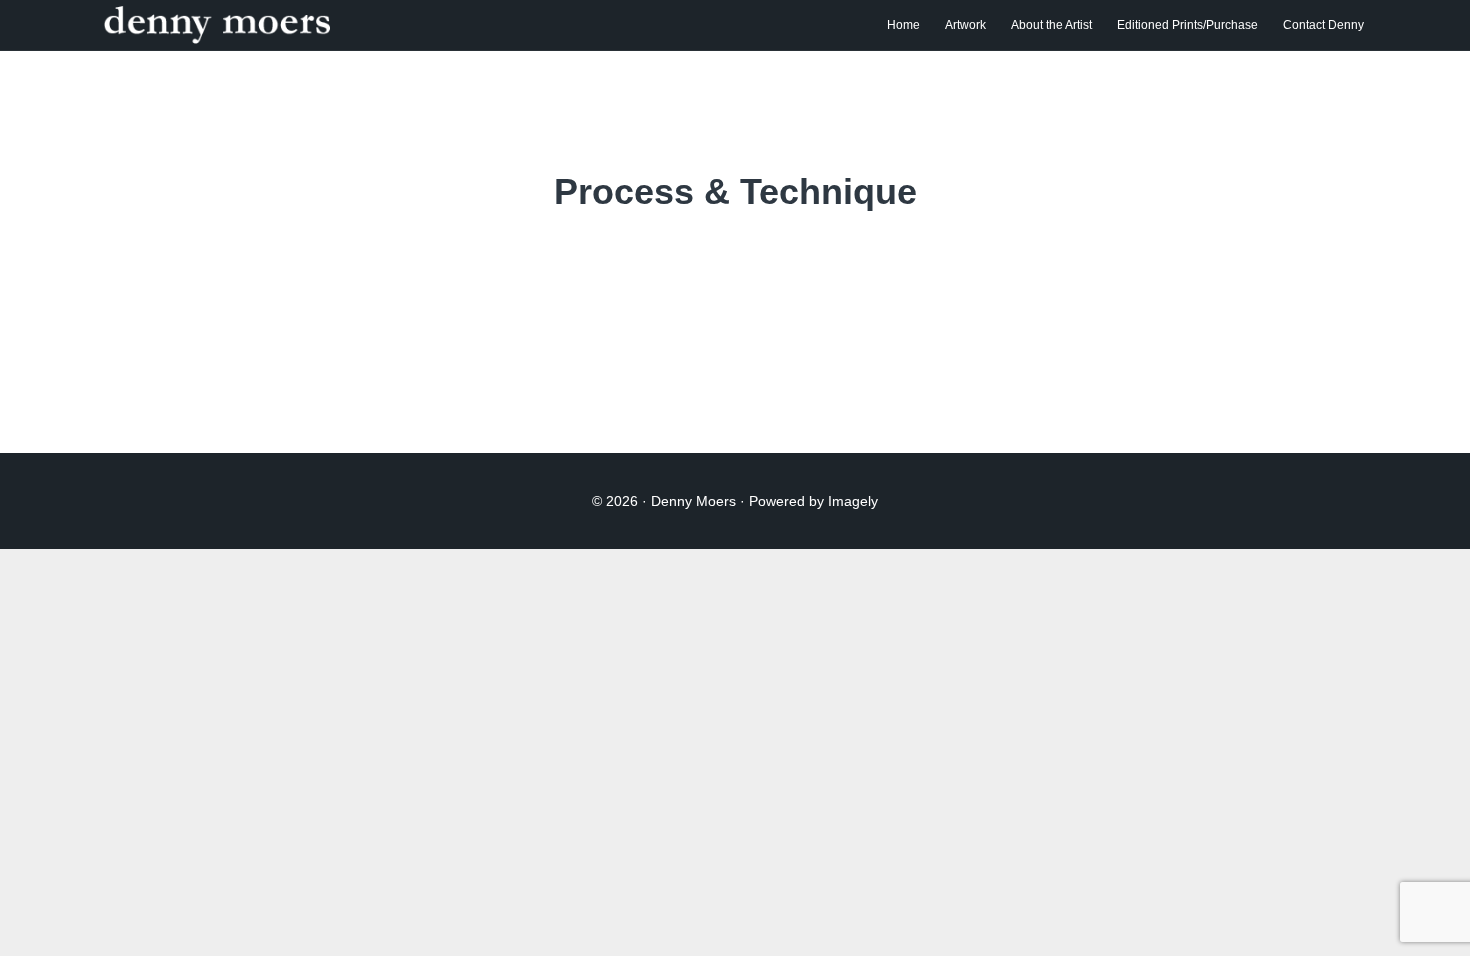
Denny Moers (296, 25)
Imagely (853, 501)
